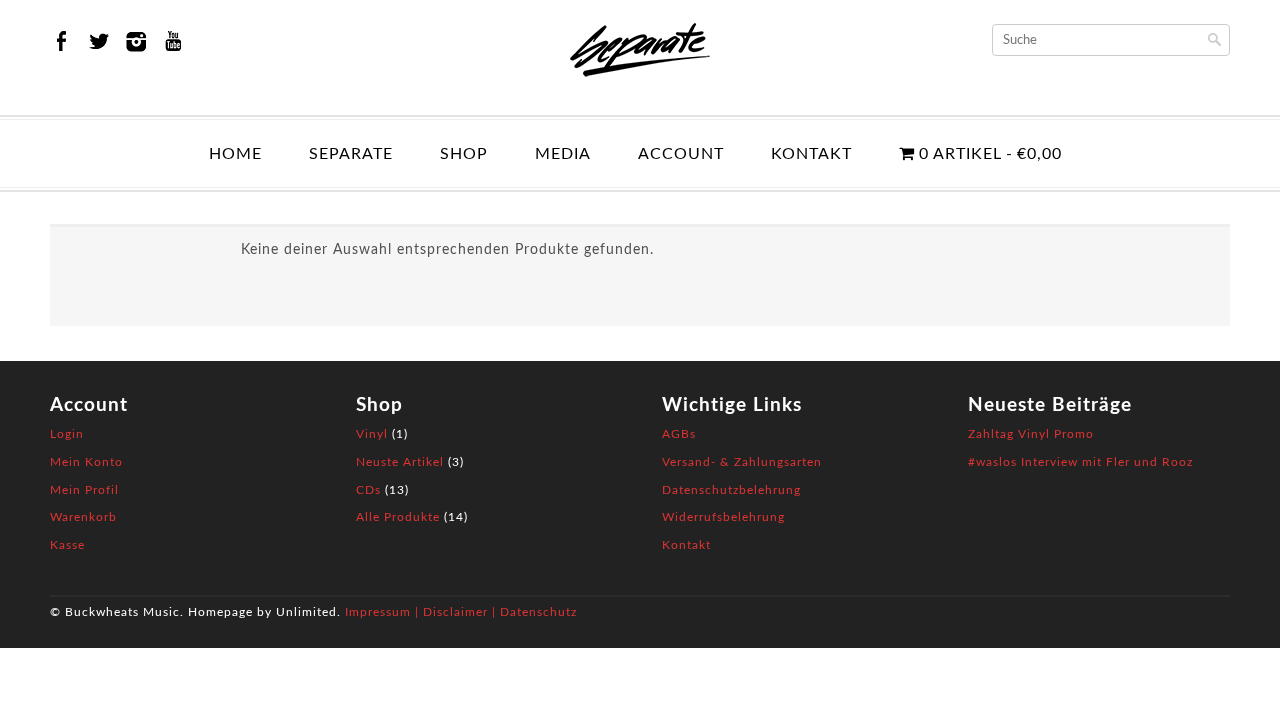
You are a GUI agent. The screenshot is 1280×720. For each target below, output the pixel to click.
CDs (368, 490)
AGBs (679, 434)
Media (563, 154)
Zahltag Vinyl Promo (1031, 434)
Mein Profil (84, 490)
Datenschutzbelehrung (731, 490)
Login (67, 434)
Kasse (67, 545)
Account (681, 154)
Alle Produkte (398, 517)
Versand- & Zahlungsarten (742, 462)
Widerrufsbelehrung (723, 517)
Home (235, 154)
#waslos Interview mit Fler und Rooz (1080, 462)
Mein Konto (86, 462)
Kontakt (811, 154)
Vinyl (372, 434)
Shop (464, 154)
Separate (351, 154)
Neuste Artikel (400, 462)
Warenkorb (83, 517)
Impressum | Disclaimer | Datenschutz (461, 612)
